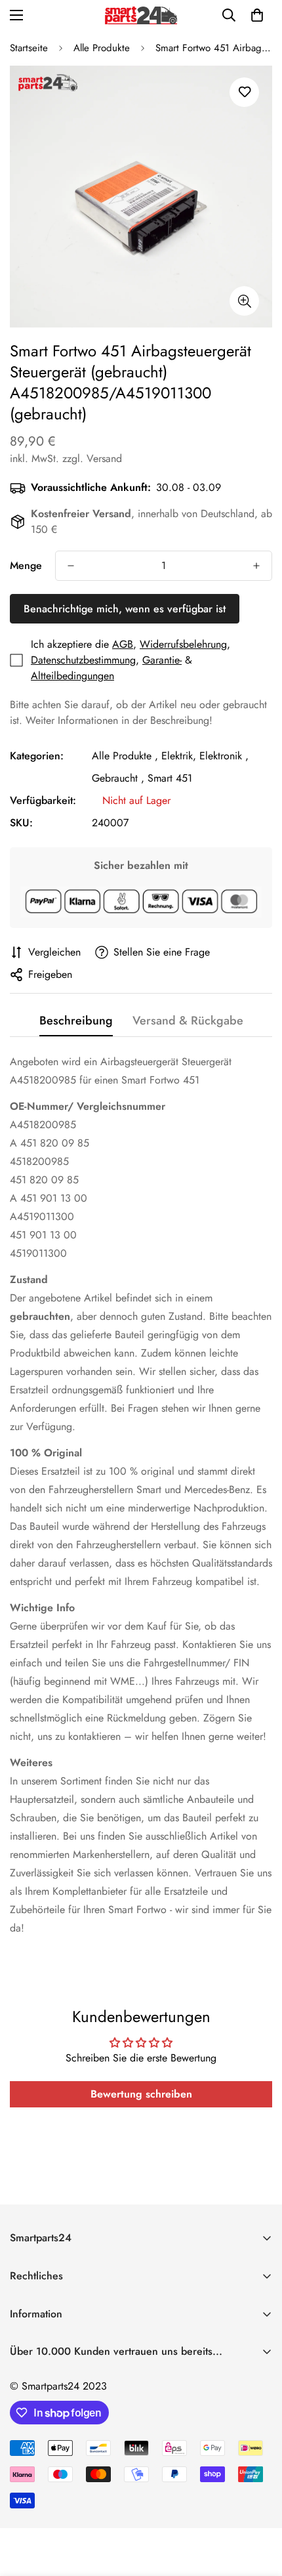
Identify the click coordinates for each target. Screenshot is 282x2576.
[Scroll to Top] (258, 2506)
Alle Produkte (102, 48)
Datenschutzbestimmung (83, 660)
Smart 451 (170, 778)
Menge (26, 565)
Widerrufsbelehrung (183, 644)
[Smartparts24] (141, 15)
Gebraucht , (118, 778)
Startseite (29, 48)
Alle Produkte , (125, 756)
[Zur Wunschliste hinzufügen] (244, 92)
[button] (257, 15)
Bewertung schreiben (141, 2094)
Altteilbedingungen (72, 676)
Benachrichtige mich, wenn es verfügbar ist (125, 609)
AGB (123, 644)
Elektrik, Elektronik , (205, 756)
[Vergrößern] (244, 301)
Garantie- (162, 660)
